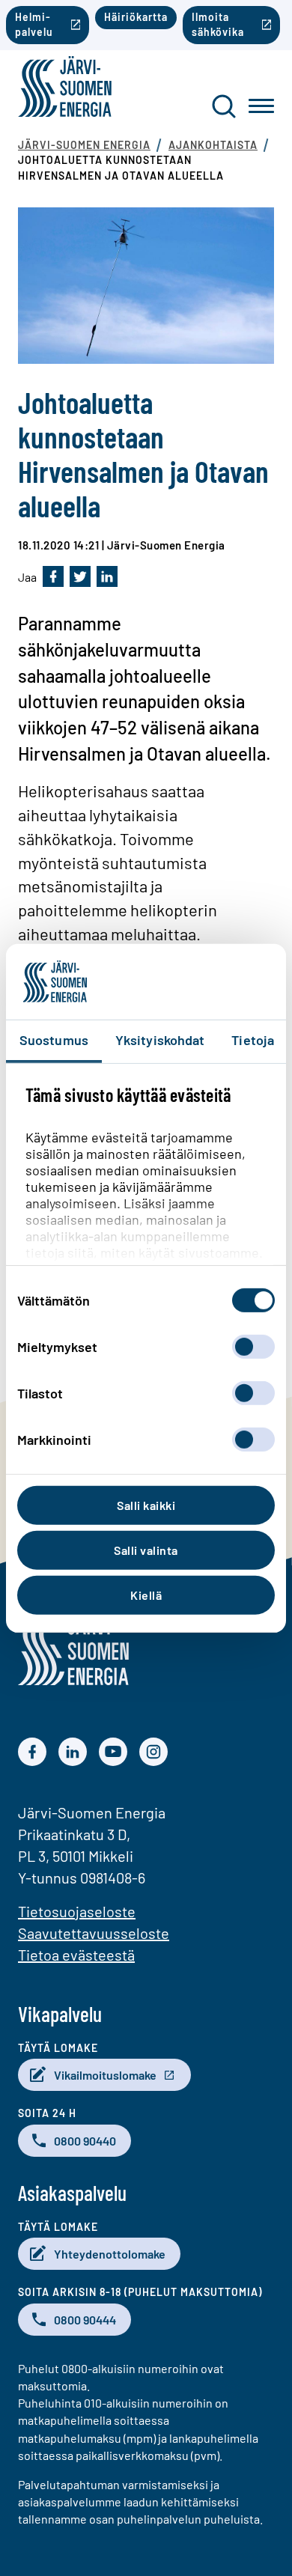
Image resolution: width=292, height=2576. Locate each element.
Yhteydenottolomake (110, 2254)
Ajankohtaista (213, 145)
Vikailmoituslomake (105, 2075)
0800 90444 (85, 2320)
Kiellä (146, 1595)
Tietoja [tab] (253, 1040)
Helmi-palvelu (34, 24)
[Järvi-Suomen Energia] (73, 1680)
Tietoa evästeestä (76, 1955)
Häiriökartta (136, 17)
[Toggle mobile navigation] (261, 106)
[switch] (253, 1347)
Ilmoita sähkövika (218, 24)
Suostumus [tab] (54, 1040)
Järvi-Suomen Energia (84, 145)
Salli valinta (146, 1550)
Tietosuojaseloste (77, 1911)
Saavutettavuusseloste (94, 1933)
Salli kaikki (146, 1505)
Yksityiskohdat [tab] (160, 1040)
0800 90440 (85, 2141)
